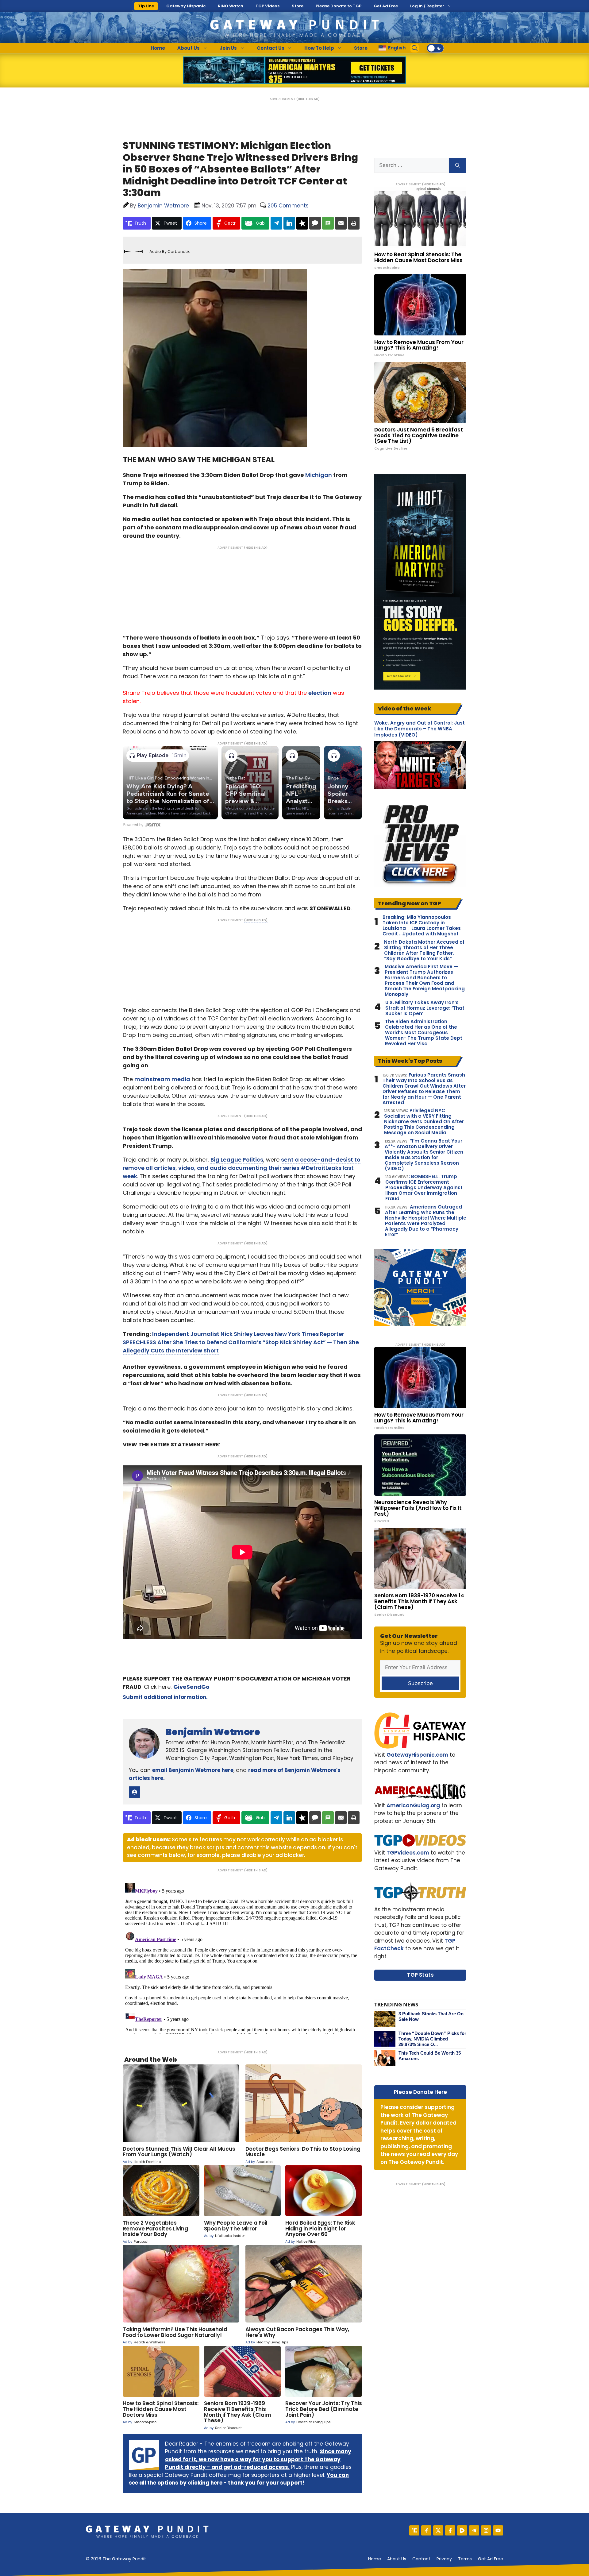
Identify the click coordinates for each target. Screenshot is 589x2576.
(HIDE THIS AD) (308, 99)
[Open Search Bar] (415, 48)
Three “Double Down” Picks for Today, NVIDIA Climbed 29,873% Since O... (432, 2039)
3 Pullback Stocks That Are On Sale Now (431, 2016)
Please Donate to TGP (339, 6)
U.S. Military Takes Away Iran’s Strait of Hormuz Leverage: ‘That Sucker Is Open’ (425, 1008)
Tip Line (146, 6)
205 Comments (288, 206)
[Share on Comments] (315, 223)
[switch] (435, 48)
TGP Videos (268, 6)
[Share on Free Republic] (302, 223)
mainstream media (162, 1079)
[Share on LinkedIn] (289, 223)
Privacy (444, 2559)
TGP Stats (420, 1975)
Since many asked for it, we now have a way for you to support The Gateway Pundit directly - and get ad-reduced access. (258, 2459)
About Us (189, 48)
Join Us (228, 48)
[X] (438, 2530)
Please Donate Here (420, 2092)
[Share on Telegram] (276, 223)
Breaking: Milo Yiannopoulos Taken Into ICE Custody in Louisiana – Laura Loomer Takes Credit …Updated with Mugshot (422, 926)
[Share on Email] (341, 223)
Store (298, 6)
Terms (465, 2559)
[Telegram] (474, 2530)
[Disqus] (242, 1957)
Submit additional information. (165, 1697)
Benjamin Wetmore (213, 1732)
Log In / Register (427, 6)
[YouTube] (498, 2530)
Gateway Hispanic (186, 6)
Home (158, 48)
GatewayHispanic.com (417, 1755)
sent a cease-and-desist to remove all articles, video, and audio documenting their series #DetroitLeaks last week (242, 1168)
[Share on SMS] (328, 223)
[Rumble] (462, 2530)
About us (397, 2559)
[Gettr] (426, 2530)
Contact (421, 2559)
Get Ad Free (386, 6)
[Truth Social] (414, 2530)
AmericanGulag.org (413, 1805)
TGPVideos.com (408, 1853)
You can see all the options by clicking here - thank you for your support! (239, 2479)
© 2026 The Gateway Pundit (116, 2559)
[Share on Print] (354, 223)
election (320, 693)
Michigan (319, 475)
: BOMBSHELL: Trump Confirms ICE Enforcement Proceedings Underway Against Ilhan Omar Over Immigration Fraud (424, 1188)
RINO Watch (231, 6)
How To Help (319, 48)
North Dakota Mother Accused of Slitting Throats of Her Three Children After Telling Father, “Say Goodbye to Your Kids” (424, 950)
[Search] (458, 165)
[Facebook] (450, 2530)
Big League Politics (237, 1160)
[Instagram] (486, 2530)
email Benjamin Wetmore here (193, 1770)
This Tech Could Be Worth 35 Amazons (430, 2056)
